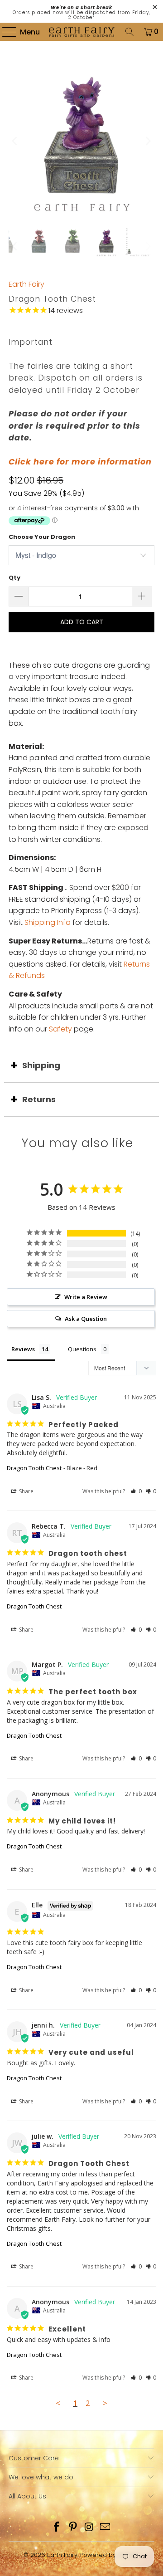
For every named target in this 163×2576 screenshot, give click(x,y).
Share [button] (26, 1491)
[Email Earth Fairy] (105, 2528)
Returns (39, 1099)
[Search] (129, 32)
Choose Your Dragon (42, 537)
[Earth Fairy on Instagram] (89, 2528)
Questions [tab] (82, 1349)
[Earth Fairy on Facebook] (57, 2528)
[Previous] (15, 141)
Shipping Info (48, 922)
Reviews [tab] (23, 1349)
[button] (136, 1491)
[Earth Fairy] (81, 32)
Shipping (41, 1065)
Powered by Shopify (110, 2555)
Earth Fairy (26, 284)
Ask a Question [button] (86, 1319)
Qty (14, 578)
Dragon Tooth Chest (34, 1468)
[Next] (148, 141)
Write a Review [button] (86, 1297)
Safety (60, 1029)
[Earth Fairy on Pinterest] (73, 2528)
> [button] (105, 2403)
